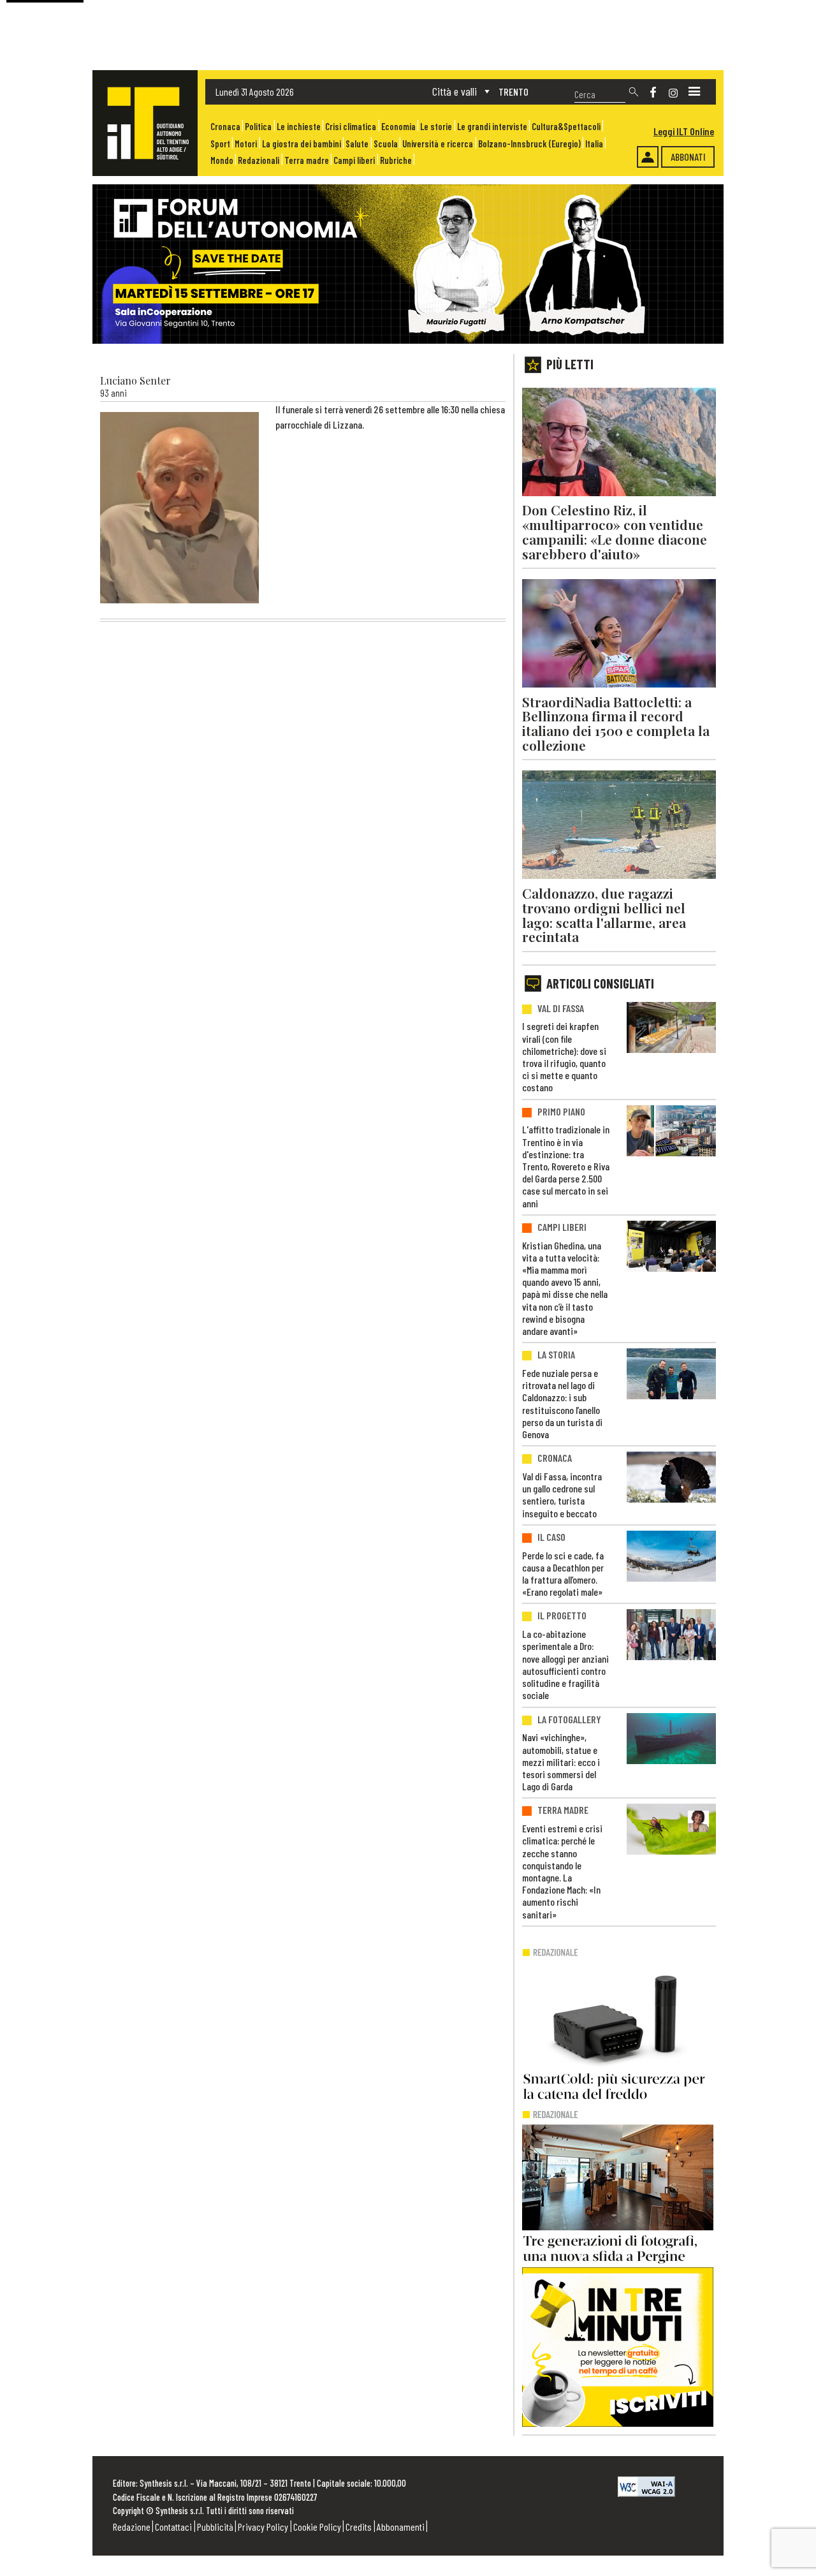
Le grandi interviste (492, 127)
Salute (357, 144)
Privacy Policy (263, 2527)
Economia (398, 127)
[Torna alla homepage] (145, 123)
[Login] (648, 157)
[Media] (694, 92)
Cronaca (225, 127)
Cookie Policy (317, 2527)
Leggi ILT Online (684, 131)
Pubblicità (215, 2527)
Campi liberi (354, 160)
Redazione (132, 2527)
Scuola (386, 144)
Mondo (222, 160)
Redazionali (259, 160)
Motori (246, 144)
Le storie (436, 127)
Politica (258, 127)
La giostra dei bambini (302, 144)
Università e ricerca (438, 144)
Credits (359, 2527)
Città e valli (455, 91)
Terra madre (307, 160)
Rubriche (396, 160)
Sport (220, 144)
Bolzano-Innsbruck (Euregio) (529, 144)
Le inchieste (299, 127)
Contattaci (173, 2527)
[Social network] (653, 92)
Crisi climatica (351, 127)
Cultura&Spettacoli (566, 127)
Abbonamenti (401, 2527)
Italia (594, 144)
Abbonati (688, 157)
